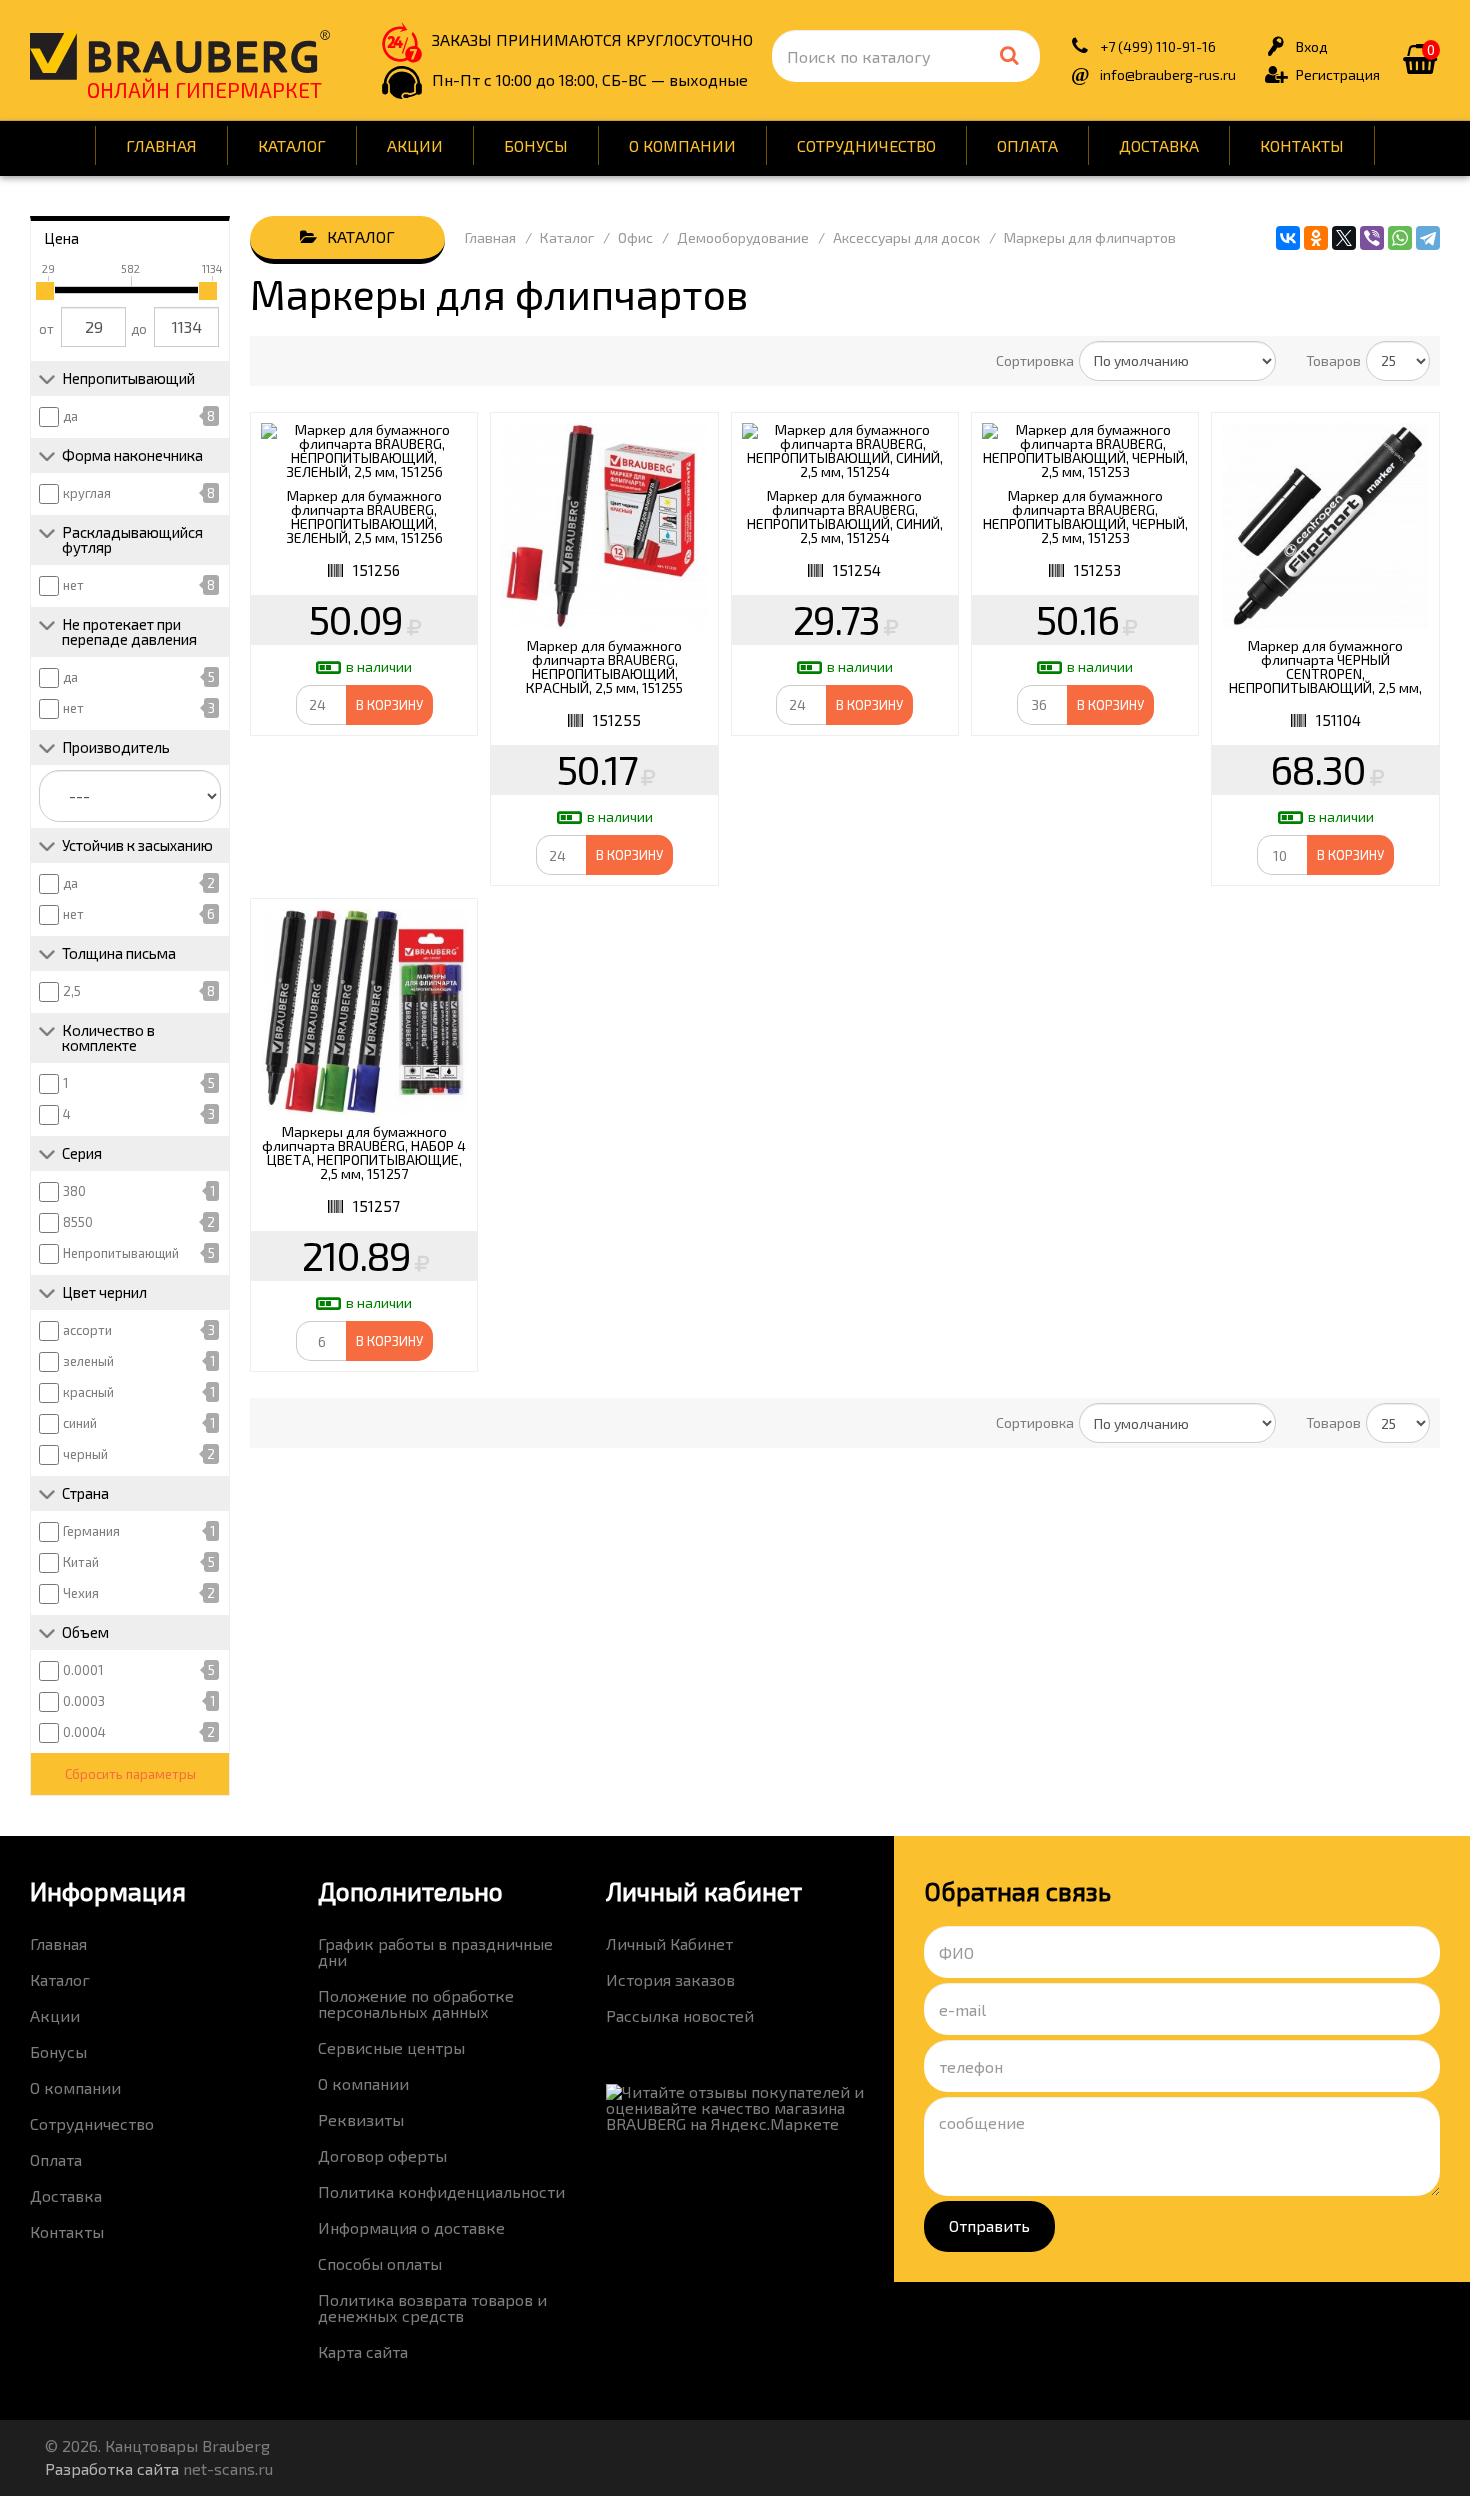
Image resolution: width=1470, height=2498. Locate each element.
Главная (161, 145)
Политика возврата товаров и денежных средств (432, 2307)
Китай (81, 1562)
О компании (682, 145)
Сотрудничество (866, 145)
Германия (91, 1531)
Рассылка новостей (680, 2015)
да (70, 416)
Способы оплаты (380, 2263)
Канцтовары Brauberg (180, 55)
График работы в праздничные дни (435, 1951)
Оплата (1027, 145)
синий (80, 1423)
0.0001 (83, 1670)
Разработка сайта (112, 2468)
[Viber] (1372, 238)
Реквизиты (361, 2119)
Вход (1312, 46)
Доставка (1159, 145)
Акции (415, 145)
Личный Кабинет (669, 1943)
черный (85, 1454)
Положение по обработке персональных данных (416, 2003)
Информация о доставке (411, 2227)
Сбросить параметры (130, 1774)
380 (74, 1191)
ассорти (87, 1330)
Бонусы (536, 145)
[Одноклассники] (1316, 238)
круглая (87, 493)
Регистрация (1338, 74)
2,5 (72, 991)
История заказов (670, 1979)
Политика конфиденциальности (441, 2191)
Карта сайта (363, 2351)
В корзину (389, 705)
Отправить (989, 2225)
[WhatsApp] (1400, 238)
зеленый (88, 1361)
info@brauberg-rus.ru (1168, 74)
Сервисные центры (391, 2047)
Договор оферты (382, 2155)
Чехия (81, 1593)
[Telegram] (1428, 238)
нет (73, 585)
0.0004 (84, 1732)
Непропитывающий (121, 1253)
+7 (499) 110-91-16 (1158, 46)
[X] (1344, 238)
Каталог (292, 145)
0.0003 (84, 1701)
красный (88, 1392)
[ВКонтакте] (1288, 238)
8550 (78, 1222)
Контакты (1302, 145)
